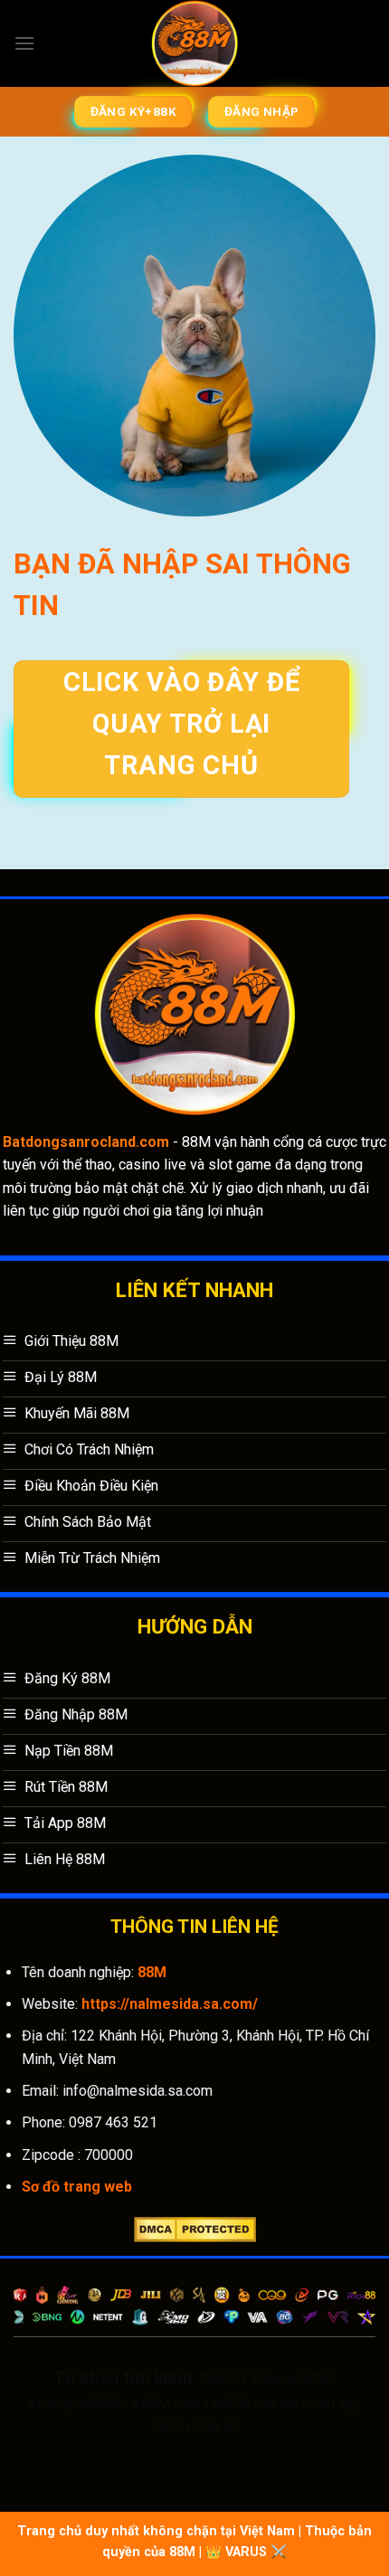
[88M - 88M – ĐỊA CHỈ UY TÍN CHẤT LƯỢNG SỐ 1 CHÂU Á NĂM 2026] (195, 43)
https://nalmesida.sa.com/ (170, 2004)
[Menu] (24, 43)
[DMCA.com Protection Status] (195, 2228)
